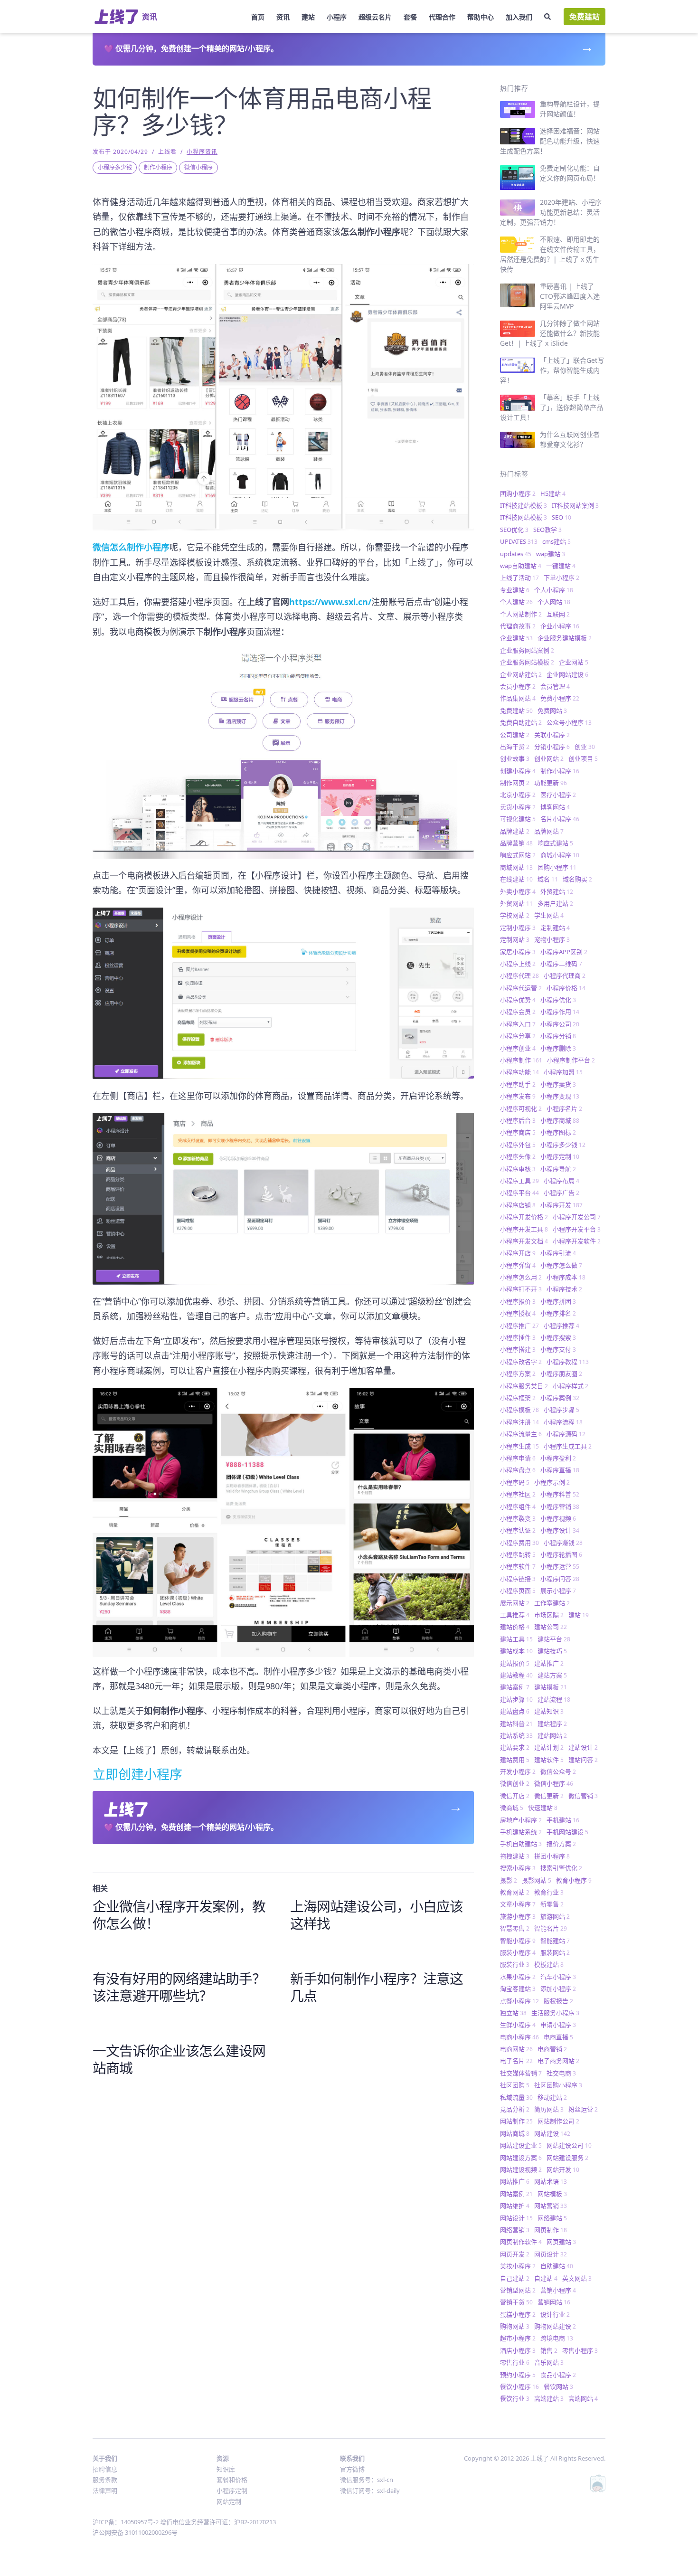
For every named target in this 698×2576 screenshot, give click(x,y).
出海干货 (515, 747)
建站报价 (515, 1663)
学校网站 (515, 915)
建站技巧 (552, 1651)
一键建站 (561, 566)
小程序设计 (560, 1530)
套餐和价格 (232, 2480)
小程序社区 (518, 1494)
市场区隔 (549, 1615)
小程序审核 (518, 1169)
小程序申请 (518, 1458)
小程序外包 (518, 1145)
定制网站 (515, 939)
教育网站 (515, 1892)
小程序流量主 (521, 1434)
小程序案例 (560, 1398)
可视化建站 (518, 819)
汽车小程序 (558, 1977)
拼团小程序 (552, 1856)
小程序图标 (558, 1132)
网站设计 (516, 2218)
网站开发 (563, 2169)
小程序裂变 (518, 1518)
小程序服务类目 (524, 1386)
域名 (548, 879)
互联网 (558, 614)
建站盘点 (515, 1711)
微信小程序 (198, 167)
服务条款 (105, 2480)
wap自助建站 (521, 566)
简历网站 (549, 2109)
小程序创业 (518, 1048)
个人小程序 (554, 590)
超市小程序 (518, 2338)
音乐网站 (549, 2362)
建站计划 (549, 1747)
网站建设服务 (567, 2158)
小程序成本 (566, 1277)
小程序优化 (558, 1000)
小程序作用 (560, 1012)
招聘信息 (105, 2469)
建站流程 (554, 1699)
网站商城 (515, 2133)
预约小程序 (518, 2375)
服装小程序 (518, 1952)
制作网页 (515, 783)
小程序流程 (563, 1422)
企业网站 (574, 662)
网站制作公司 (558, 2121)
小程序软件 (518, 1566)
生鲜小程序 (518, 2025)
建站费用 (515, 1760)
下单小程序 (561, 578)
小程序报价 (518, 1301)
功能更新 (551, 783)
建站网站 (552, 1735)
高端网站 (583, 2398)
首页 (258, 17)
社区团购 (515, 2085)
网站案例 (516, 2194)
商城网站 (516, 867)
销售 (549, 2350)
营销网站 (554, 2302)
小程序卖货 (558, 1084)
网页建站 (561, 2242)
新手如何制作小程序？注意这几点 (377, 1987)
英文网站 (577, 2278)
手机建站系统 (521, 1832)
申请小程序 (558, 2025)
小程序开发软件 (577, 1241)
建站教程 (516, 1675)
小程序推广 (519, 1326)
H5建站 (553, 493)
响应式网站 (518, 855)
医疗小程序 (558, 795)
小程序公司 (560, 1024)
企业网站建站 (521, 674)
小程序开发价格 (524, 1217)
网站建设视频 (521, 2169)
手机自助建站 (521, 1844)
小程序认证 (518, 1530)
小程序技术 (564, 1289)
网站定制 (229, 2501)
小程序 (337, 17)
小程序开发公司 (577, 1217)
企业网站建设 (567, 674)
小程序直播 (560, 1470)
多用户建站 (555, 903)
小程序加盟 (563, 1072)
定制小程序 (518, 928)
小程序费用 (519, 1543)
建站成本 (516, 1651)
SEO (561, 517)
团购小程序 (518, 493)
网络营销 (515, 2230)
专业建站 (515, 590)
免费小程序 (560, 698)
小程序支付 (558, 1349)
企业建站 (516, 638)
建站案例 (515, 1687)
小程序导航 (558, 1169)
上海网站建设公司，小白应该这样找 (377, 1915)
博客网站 (555, 807)
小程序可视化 (521, 1108)
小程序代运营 (521, 988)
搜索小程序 (518, 1868)
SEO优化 (514, 530)
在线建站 (516, 879)
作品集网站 (518, 698)
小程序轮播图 (561, 1554)
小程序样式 (571, 1386)
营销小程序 (558, 2290)
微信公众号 (558, 1771)
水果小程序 (518, 1977)
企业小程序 (560, 626)
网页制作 (551, 2230)
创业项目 (583, 758)
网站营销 (551, 2206)
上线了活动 (519, 578)
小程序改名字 (521, 1362)
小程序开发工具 (524, 1229)
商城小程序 (560, 855)
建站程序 (552, 1724)
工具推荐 (515, 1615)
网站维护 (515, 2206)
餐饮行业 (515, 2398)
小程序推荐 (561, 1326)
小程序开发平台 (577, 1229)
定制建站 (555, 928)
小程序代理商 (565, 975)
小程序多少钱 (115, 167)
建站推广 (549, 1663)
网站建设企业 (521, 2145)
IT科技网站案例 (575, 505)
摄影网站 (537, 1880)
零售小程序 (580, 2350)
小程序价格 (566, 988)
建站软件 (549, 1760)
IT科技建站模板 (523, 505)
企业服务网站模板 (527, 662)
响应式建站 (555, 843)
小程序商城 (560, 1120)
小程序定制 (560, 1156)
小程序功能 (519, 1072)
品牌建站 (515, 831)
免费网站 (552, 710)
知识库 (226, 2469)
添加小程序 (558, 1989)
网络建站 (552, 2218)
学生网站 (549, 915)
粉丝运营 (583, 2109)
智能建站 (555, 1941)
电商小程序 (519, 2037)
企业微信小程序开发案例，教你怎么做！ (179, 1915)
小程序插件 (518, 1337)
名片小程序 (560, 819)
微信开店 (515, 1796)
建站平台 (554, 1639)
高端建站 (549, 2398)
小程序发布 (518, 1096)
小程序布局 (561, 1181)
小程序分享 (518, 1036)
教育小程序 (574, 1880)
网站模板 (552, 2194)
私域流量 (516, 2097)
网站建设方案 (521, 2158)
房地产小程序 (521, 1820)
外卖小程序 (518, 891)
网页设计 (551, 2254)
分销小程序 (552, 747)
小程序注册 (519, 1422)
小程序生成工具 (568, 1446)
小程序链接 (518, 1579)
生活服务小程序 (555, 2013)
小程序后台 (518, 1120)
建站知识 (549, 1711)
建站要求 (515, 1747)
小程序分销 (558, 1036)
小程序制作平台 (571, 1060)
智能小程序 (518, 1941)
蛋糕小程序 (518, 2314)
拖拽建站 (515, 1856)
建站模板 (551, 1687)
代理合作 (442, 17)
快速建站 (543, 1808)
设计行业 (555, 2314)
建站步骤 (516, 1699)
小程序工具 (519, 1181)
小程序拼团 (558, 1301)
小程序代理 (519, 975)
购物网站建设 (555, 2326)
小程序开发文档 (524, 1241)
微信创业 (515, 1783)
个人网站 (554, 602)
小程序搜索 (558, 1337)
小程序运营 (560, 1566)
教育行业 (549, 1892)
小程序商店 (518, 1132)
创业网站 (549, 758)
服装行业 (515, 1964)
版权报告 (558, 2001)
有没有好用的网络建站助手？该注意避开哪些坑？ (179, 1987)
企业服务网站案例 (527, 650)
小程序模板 (519, 1410)
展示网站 (515, 1603)
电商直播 (558, 2037)
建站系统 (516, 1735)
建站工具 (516, 1639)
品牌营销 (516, 843)
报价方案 (561, 1844)
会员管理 (555, 686)
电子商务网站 (558, 2061)
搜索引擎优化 (561, 1868)
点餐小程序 (519, 2001)
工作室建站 (552, 1603)
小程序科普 (560, 1494)
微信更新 (549, 1796)
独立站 (513, 2013)
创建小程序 (518, 771)
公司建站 (515, 735)
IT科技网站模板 (523, 517)
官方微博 (352, 2469)
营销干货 (516, 2302)
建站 (308, 17)
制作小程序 (158, 167)
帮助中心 (481, 17)
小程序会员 (518, 1012)
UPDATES (519, 541)
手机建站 (563, 1820)
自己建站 (515, 2278)
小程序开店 (518, 1253)
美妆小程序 (518, 2266)
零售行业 (515, 2362)
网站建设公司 (569, 2145)
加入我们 (519, 17)
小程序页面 (518, 1591)
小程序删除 (558, 1048)
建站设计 (583, 1747)
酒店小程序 (518, 2350)
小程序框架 (518, 1398)
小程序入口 (518, 1024)
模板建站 (549, 1964)
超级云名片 (375, 17)
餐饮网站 (558, 2387)
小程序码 (515, 1482)
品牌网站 (549, 831)
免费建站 (585, 17)
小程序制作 (521, 1060)
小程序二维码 (561, 964)
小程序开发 (561, 1205)
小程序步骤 (561, 1410)
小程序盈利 (558, 1458)
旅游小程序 (518, 1916)
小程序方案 (518, 1373)
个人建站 (516, 602)
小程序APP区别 (564, 952)
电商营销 (552, 2049)
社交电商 (561, 2073)
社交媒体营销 (521, 2073)
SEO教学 (547, 530)
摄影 (509, 1880)
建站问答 (583, 1760)
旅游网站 (555, 1916)
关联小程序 (552, 735)
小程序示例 (552, 1482)
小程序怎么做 (561, 1265)
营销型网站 (518, 2290)
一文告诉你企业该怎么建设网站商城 (179, 2059)
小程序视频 (558, 1518)
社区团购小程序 (558, 2085)
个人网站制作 (521, 614)
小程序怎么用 (521, 1277)
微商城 (512, 1808)
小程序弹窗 (518, 1265)
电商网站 (516, 2049)
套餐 (410, 17)
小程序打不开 (521, 1289)
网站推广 (515, 2181)
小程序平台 (519, 1193)
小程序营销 (560, 1506)
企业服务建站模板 (565, 638)
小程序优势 (518, 1000)
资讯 (283, 17)
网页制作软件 (521, 2242)
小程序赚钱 (563, 1543)
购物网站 (515, 2326)
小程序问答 (560, 1579)
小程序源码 (566, 1434)
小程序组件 (518, 1506)
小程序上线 (518, 964)
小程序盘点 (518, 1470)
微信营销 (583, 1796)
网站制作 (516, 2121)
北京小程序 (518, 795)
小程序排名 (558, 1313)
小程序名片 (564, 1108)
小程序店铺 (518, 1205)
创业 (585, 747)
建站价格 (515, 1627)
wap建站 (551, 554)
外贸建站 (557, 891)
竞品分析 (515, 2109)
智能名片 (551, 1928)
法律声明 (105, 2491)
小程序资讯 (202, 152)
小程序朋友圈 (561, 1373)
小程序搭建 (518, 1349)
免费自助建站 (521, 722)
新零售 (552, 1904)
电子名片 (516, 2061)
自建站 (546, 2278)
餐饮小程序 (519, 2387)
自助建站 (557, 2266)
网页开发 (515, 2254)
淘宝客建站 (518, 1989)
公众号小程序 (569, 722)
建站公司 (551, 1627)
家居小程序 (518, 952)
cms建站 (557, 541)
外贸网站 (516, 903)
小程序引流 (558, 1253)
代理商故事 (518, 626)
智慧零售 (515, 1928)
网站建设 (552, 2133)
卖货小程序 (518, 807)
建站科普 (516, 1724)
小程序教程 (568, 1362)
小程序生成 (519, 1446)
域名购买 (577, 879)
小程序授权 (518, 1313)
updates (516, 554)
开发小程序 (518, 1771)
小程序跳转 (518, 1554)
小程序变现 (560, 1096)
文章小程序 (518, 1904)
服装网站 (555, 1952)
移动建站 (552, 2097)
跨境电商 (557, 2338)
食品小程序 (558, 2375)
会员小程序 (518, 686)
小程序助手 (518, 1084)
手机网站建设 (567, 1832)
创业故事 (515, 758)
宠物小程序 (552, 939)
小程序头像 (518, 1156)
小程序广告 (561, 1193)
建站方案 (552, 1675)
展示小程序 (558, 1591)
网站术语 (551, 2181)
